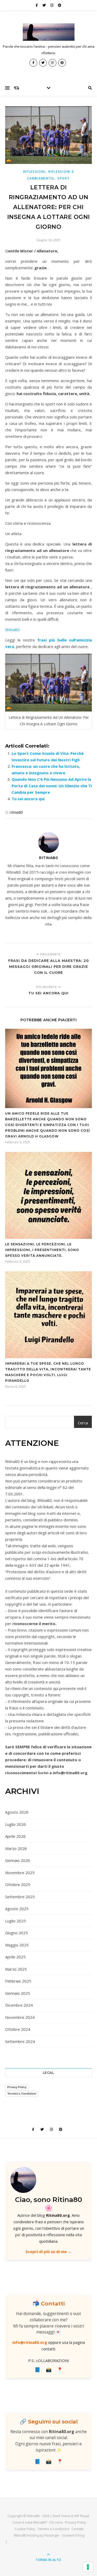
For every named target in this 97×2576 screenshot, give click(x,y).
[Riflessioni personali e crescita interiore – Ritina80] (49, 32)
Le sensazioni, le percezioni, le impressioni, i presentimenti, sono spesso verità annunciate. (42, 1250)
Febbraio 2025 (18, 1981)
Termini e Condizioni (22, 2094)
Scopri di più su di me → (49, 2252)
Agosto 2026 (17, 1812)
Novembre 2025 (20, 1873)
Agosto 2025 (17, 1909)
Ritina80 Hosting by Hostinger (37, 2535)
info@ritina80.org (30, 2342)
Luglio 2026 (16, 1824)
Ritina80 (12, 630)
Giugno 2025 (17, 1933)
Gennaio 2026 (18, 1860)
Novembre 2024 (20, 2017)
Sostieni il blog (73, 2535)
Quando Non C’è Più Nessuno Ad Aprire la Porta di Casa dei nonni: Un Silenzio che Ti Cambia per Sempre (52, 786)
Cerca (83, 1423)
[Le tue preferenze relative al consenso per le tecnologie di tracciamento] (88, 2567)
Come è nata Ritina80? (30, 2522)
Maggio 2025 (17, 1945)
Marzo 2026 (16, 1848)
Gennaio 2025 (18, 1993)
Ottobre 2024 (18, 2029)
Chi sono (56, 2522)
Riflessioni (34, 172)
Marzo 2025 (16, 1969)
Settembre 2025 (20, 1897)
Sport (64, 178)
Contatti (77, 2529)
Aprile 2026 (15, 1836)
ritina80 (16, 812)
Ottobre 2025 (18, 1884)
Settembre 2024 (20, 2041)
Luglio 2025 (16, 1921)
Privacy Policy (17, 2087)
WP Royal (82, 2516)
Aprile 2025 (15, 1957)
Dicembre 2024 (19, 2005)
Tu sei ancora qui (28, 799)
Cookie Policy (25, 2529)
